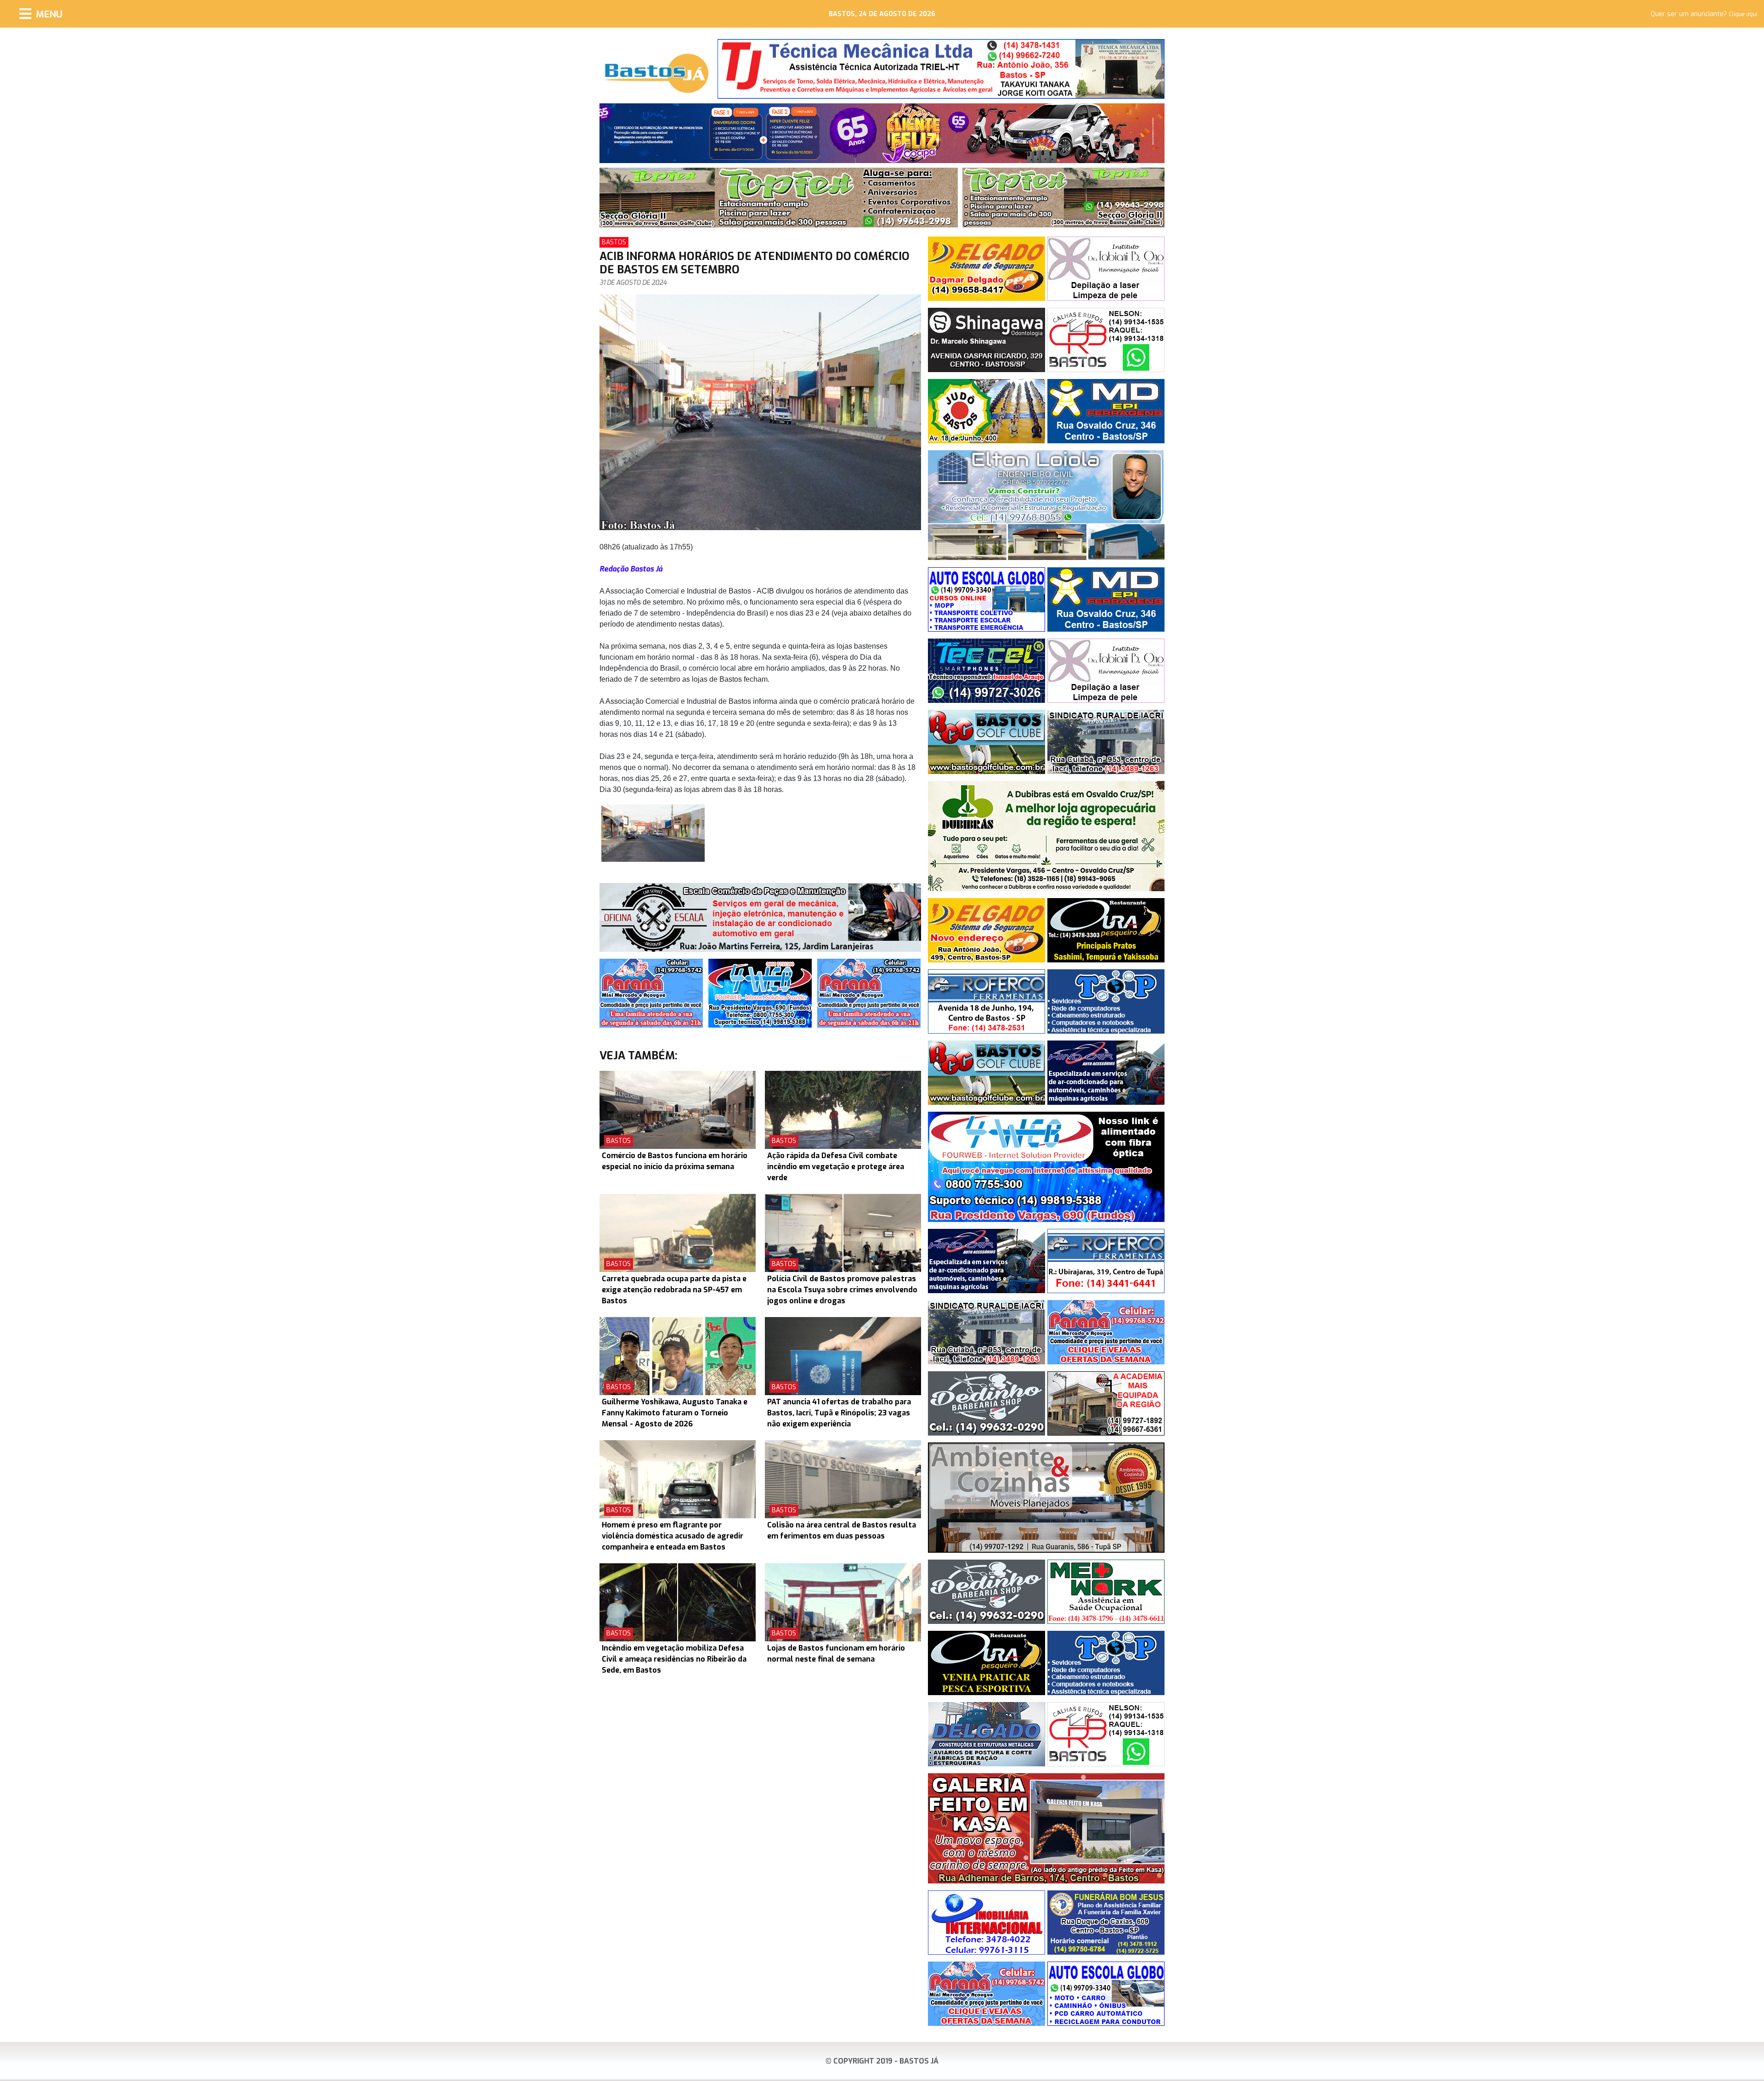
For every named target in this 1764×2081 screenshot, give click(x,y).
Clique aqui (1743, 14)
